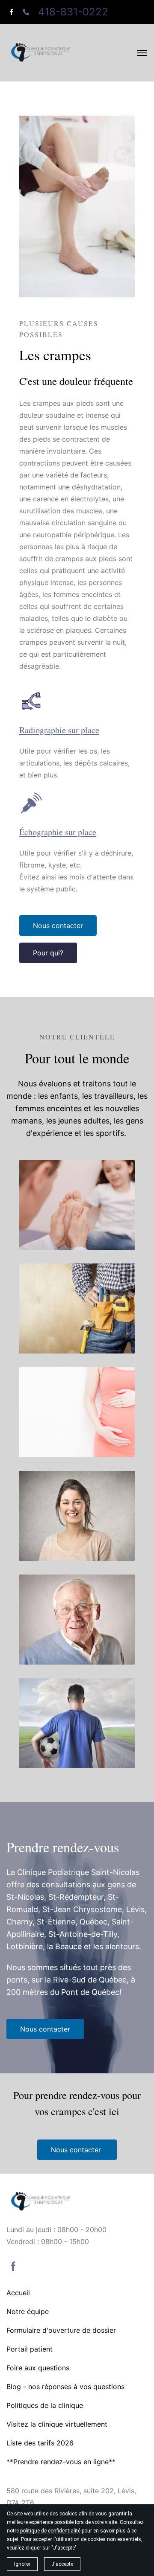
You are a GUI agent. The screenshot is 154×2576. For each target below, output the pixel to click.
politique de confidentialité (50, 2531)
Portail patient (30, 2349)
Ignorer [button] (22, 2564)
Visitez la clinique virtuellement (57, 2424)
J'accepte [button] (62, 2564)
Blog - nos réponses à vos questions (65, 2387)
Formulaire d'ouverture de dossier (61, 2330)
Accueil (18, 2293)
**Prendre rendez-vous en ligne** (61, 2462)
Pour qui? (48, 953)
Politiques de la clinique (45, 2405)
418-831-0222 (73, 12)
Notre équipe (28, 2311)
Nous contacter (58, 926)
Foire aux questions (38, 2368)
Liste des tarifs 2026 (40, 2443)
